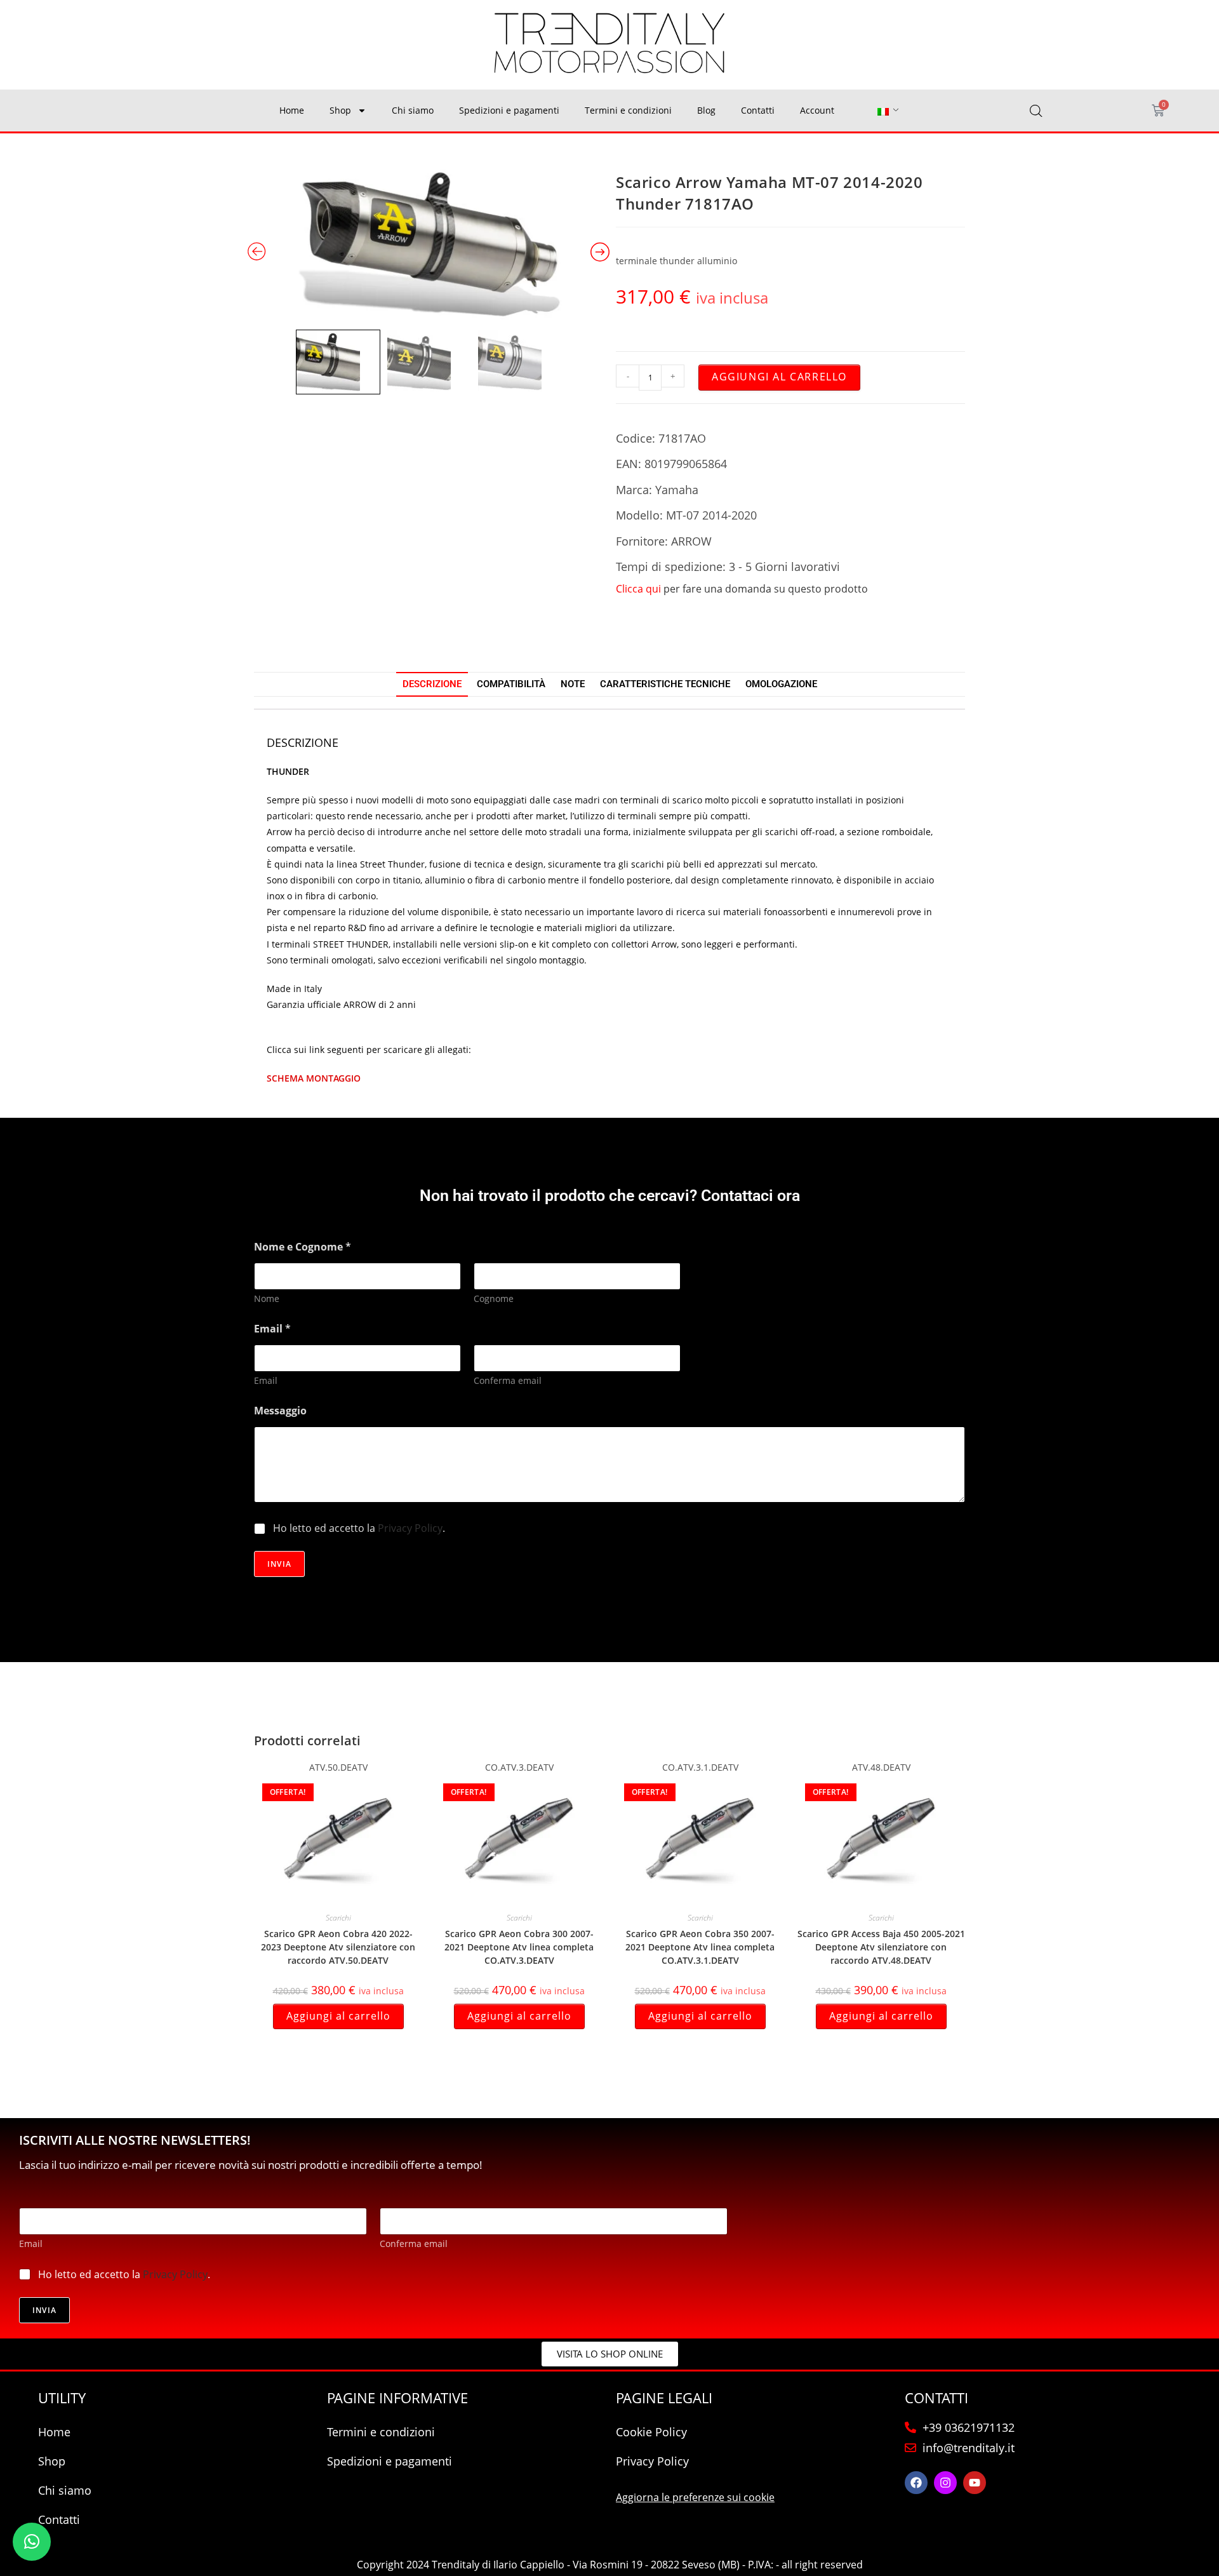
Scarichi (338, 1918)
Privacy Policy (410, 1528)
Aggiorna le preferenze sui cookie (695, 2497)
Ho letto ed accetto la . (359, 1528)
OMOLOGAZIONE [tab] (781, 684)
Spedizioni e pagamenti (509, 110)
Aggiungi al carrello (779, 377)
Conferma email (508, 1380)
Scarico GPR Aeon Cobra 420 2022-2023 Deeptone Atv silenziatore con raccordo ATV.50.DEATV (338, 1947)
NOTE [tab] (573, 684)
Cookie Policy (651, 2432)
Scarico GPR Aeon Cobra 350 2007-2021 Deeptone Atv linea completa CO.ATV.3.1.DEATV (700, 1947)
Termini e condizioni (628, 110)
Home (292, 110)
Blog (706, 110)
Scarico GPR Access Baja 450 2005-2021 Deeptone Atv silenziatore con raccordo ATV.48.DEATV (881, 1947)
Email (266, 1380)
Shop (340, 110)
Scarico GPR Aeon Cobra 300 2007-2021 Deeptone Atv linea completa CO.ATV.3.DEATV (519, 1947)
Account (817, 110)
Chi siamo (413, 110)
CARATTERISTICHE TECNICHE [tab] (665, 684)
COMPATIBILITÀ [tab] (511, 684)
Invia (279, 1564)
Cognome (494, 1298)
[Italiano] (883, 111)
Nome (267, 1298)
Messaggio (280, 1411)
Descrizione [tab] (432, 684)
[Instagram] (945, 2483)
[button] (32, 2542)
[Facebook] (916, 2483)
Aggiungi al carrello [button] (338, 2016)
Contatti (758, 110)
